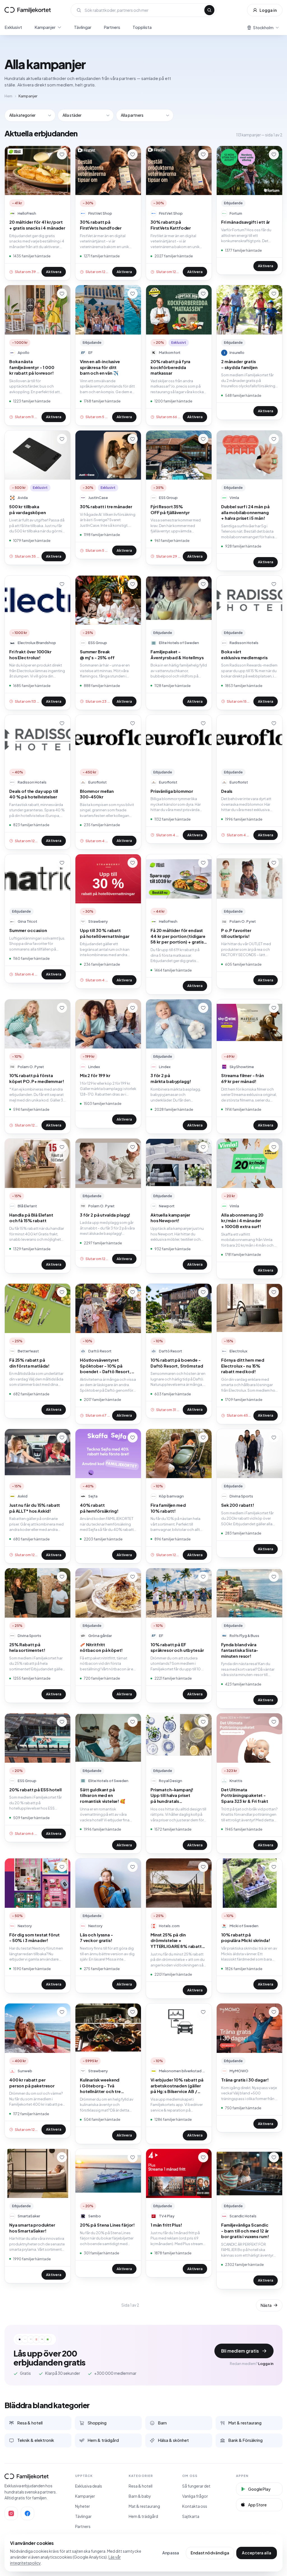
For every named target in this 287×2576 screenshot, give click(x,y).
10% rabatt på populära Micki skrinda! (246, 1938)
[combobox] (143, 10)
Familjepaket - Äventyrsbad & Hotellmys (177, 654)
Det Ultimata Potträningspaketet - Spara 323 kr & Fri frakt (245, 1795)
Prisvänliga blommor (172, 791)
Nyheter (83, 2506)
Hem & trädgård (143, 2516)
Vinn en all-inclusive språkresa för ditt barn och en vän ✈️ (100, 367)
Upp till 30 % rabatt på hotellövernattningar (105, 933)
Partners (112, 27)
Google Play (259, 2489)
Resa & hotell (141, 2486)
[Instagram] (11, 2513)
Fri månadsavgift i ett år (246, 222)
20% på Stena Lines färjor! (107, 2225)
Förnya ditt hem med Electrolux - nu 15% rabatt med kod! (243, 1366)
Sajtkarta (191, 2516)
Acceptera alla (257, 2553)
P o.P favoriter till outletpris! (236, 933)
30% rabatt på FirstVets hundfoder (101, 225)
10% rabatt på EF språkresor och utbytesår (177, 1647)
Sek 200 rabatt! (238, 1505)
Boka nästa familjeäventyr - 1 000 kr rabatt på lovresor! (32, 367)
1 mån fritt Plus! (166, 2225)
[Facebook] (27, 2513)
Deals (227, 791)
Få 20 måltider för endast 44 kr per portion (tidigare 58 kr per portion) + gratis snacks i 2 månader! (178, 936)
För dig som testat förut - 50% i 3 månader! (34, 1938)
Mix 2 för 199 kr (95, 1075)
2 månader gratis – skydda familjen (239, 364)
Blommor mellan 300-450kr (97, 794)
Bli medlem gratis (240, 2351)
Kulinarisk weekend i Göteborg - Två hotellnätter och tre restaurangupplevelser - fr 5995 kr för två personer (107, 2086)
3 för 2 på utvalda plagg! (105, 1215)
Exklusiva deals (89, 2486)
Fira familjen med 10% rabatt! (168, 1508)
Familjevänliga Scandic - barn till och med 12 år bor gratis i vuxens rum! (245, 2231)
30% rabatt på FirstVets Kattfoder (171, 225)
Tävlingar (83, 27)
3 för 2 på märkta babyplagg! (171, 1078)
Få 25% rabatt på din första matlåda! (29, 1363)
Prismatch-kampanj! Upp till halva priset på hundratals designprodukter (172, 1796)
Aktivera (54, 272)
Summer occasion (28, 930)
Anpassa (171, 2553)
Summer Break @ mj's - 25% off (97, 654)
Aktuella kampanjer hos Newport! (170, 1218)
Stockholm (263, 28)
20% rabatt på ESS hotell (35, 1790)
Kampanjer (45, 27)
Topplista (142, 27)
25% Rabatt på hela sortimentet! (27, 1647)
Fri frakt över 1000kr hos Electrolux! (30, 654)
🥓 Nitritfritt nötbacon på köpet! (101, 1647)
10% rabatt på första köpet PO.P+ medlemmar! (37, 1078)
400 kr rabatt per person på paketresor (32, 2083)
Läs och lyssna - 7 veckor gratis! (96, 1938)
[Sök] (209, 10)
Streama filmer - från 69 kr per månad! (243, 1078)
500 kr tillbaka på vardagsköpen (28, 509)
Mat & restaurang (144, 2506)
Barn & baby (140, 2496)
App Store (257, 2505)
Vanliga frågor (195, 2496)
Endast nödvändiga (210, 2553)
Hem (8, 96)
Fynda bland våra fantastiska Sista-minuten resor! (240, 1650)
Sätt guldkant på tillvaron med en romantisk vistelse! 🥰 (103, 1795)
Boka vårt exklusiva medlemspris (244, 654)
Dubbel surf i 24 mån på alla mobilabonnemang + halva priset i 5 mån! (245, 512)
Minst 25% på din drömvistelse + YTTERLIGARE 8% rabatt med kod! (176, 1941)
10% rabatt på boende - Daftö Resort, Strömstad (177, 1363)
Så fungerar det (196, 2486)
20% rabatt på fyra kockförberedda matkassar (170, 367)
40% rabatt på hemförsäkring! (99, 1508)
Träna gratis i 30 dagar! (245, 2080)
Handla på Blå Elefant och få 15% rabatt (31, 1218)
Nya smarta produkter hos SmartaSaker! (32, 2228)
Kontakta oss (195, 2506)
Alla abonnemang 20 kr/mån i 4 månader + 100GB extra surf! (242, 1221)
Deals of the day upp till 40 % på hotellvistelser (34, 794)
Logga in (268, 10)
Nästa (266, 2305)
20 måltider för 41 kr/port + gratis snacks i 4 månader (37, 225)
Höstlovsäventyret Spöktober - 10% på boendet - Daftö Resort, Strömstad (106, 1366)
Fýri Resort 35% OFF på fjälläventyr (170, 509)
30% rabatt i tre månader (106, 506)
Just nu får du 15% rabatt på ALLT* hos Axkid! (35, 1508)
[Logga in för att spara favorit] (62, 154)
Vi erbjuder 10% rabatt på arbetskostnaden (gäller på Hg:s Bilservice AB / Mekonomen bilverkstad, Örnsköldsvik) (177, 2086)
